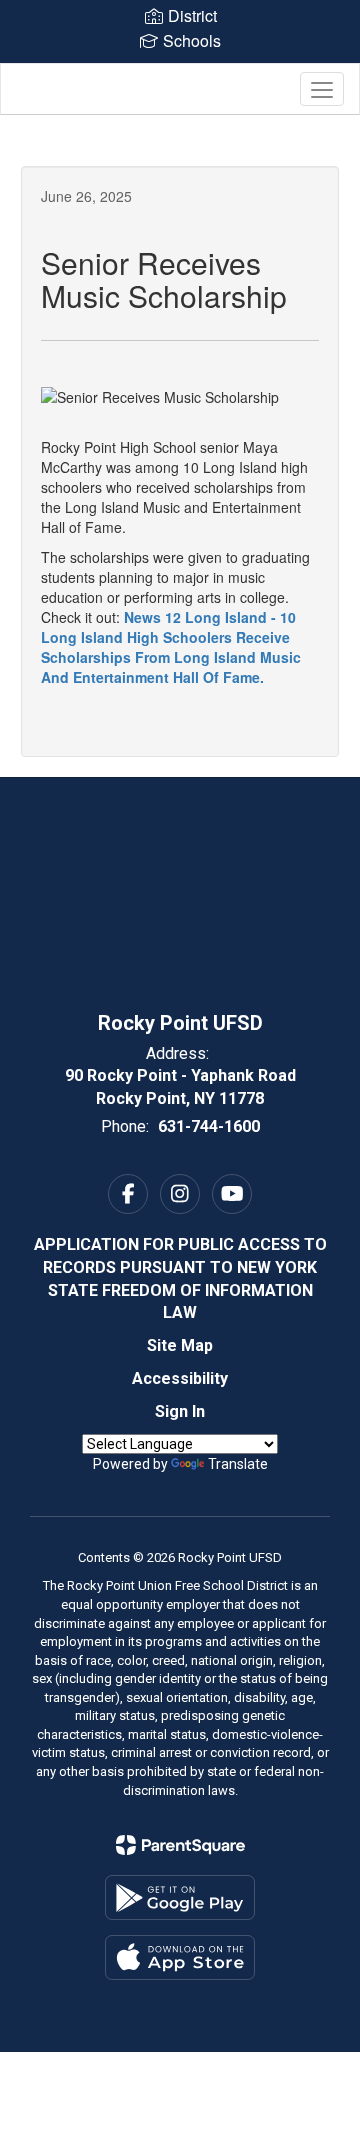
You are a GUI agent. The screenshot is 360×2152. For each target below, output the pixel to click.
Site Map (180, 1345)
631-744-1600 (209, 1126)
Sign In (180, 1411)
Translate (238, 1464)
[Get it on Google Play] (180, 1897)
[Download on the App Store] (180, 1957)
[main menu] (322, 89)
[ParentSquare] (180, 1845)
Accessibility (180, 1378)
